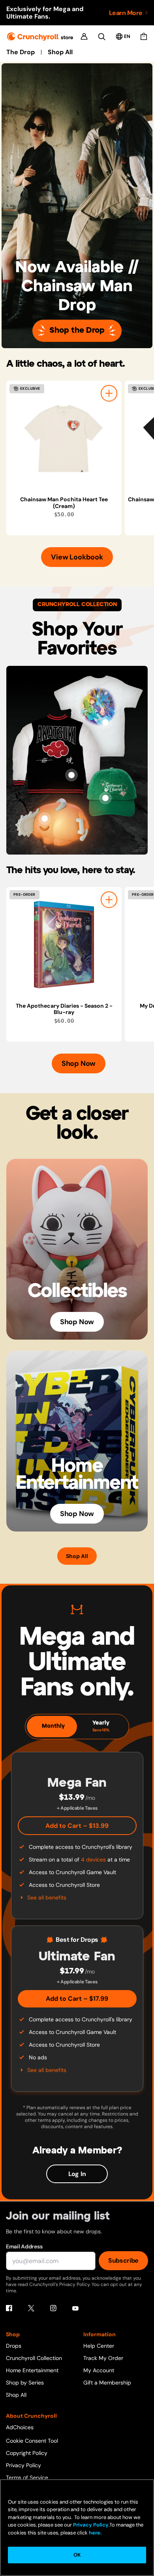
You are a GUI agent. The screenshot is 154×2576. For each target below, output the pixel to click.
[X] (31, 2308)
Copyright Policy (27, 2453)
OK (77, 2555)
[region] (80, 458)
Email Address (24, 2246)
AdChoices (20, 2427)
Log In (77, 2174)
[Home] (40, 37)
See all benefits (47, 1897)
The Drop (21, 52)
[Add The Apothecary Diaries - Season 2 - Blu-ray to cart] (109, 900)
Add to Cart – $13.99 (77, 1826)
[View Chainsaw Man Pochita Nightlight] (45, 819)
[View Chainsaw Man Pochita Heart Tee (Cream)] (64, 438)
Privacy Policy (23, 2465)
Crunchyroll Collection (34, 2358)
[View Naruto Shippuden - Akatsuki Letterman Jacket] (71, 775)
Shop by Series (25, 2383)
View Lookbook (77, 557)
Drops (14, 2346)
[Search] (102, 37)
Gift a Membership (107, 2383)
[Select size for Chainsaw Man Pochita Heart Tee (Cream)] (109, 393)
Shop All (60, 52)
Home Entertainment (32, 2370)
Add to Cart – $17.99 (77, 1999)
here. (95, 2533)
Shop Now (79, 1063)
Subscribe (123, 2260)
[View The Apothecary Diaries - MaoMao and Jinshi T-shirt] (105, 722)
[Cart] (144, 36)
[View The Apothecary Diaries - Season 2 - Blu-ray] (64, 945)
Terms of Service (27, 2477)
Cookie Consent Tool (32, 2441)
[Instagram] (53, 2308)
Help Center (99, 2346)
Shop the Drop (77, 331)
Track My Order (103, 2358)
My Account (99, 2370)
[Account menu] (84, 36)
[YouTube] (75, 2308)
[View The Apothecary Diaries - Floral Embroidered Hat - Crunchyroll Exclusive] (105, 798)
